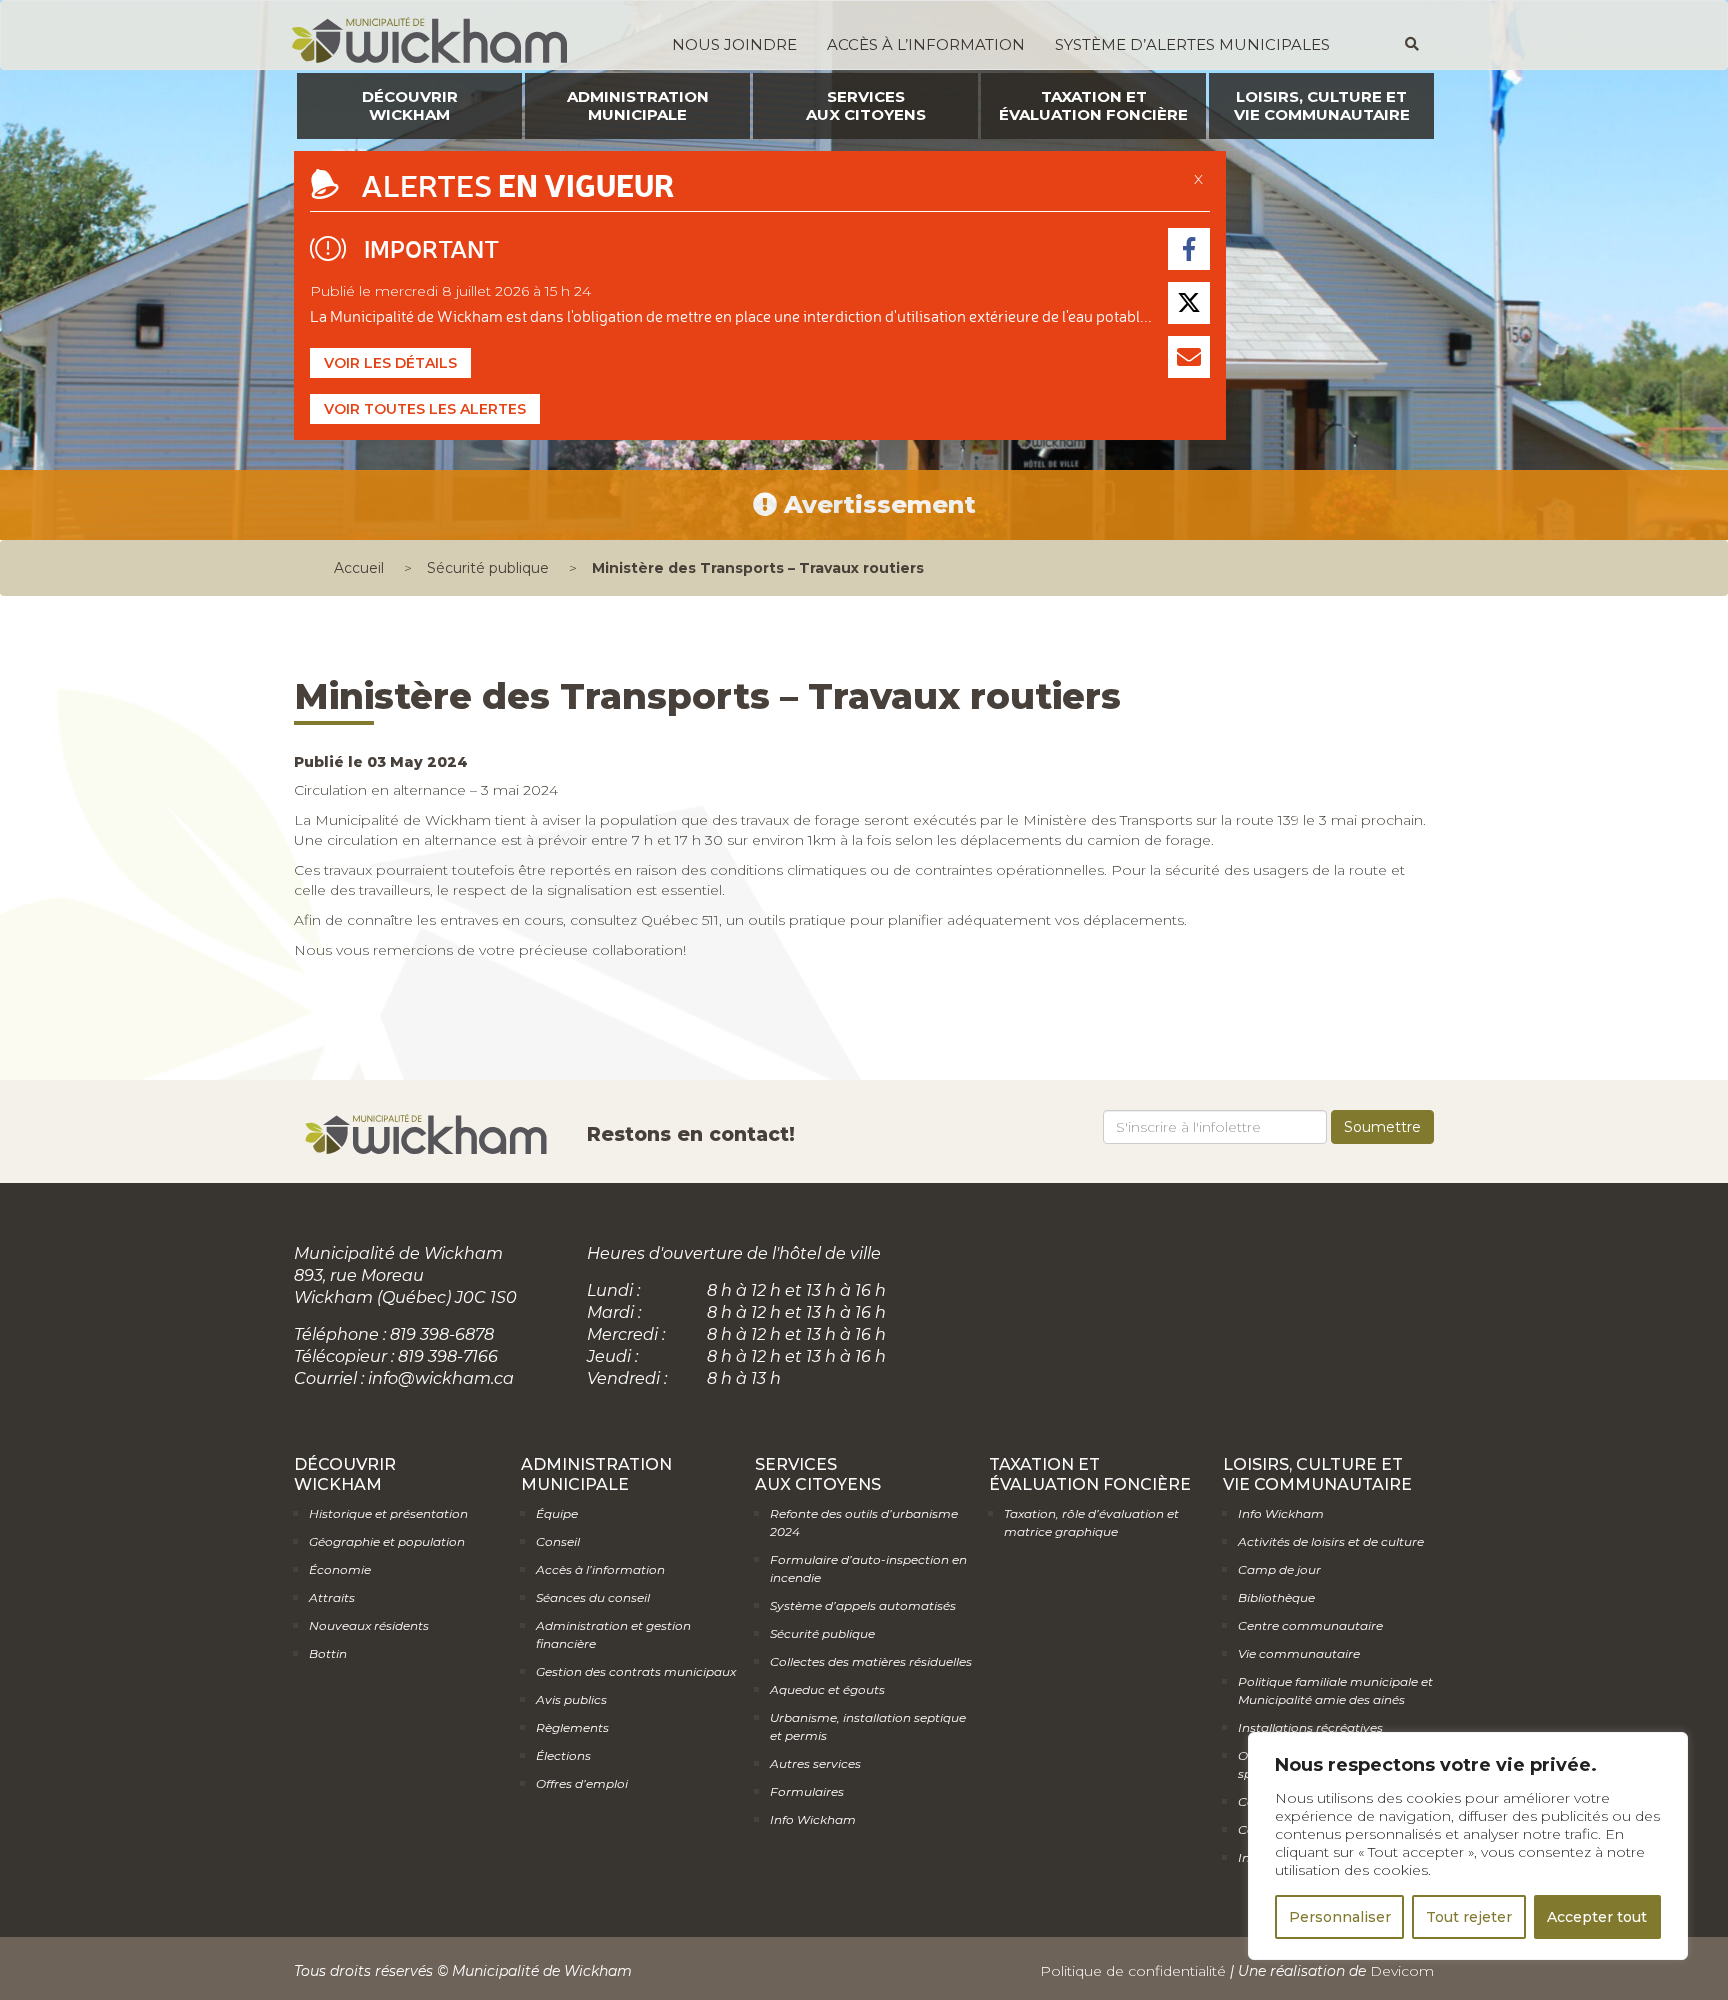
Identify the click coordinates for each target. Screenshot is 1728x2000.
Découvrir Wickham (410, 105)
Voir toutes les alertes (425, 409)
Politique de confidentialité (1133, 1971)
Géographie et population (387, 1541)
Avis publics (571, 1699)
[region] (1468, 1846)
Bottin (328, 1653)
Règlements (572, 1727)
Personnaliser (1340, 1917)
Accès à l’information (926, 44)
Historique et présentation (388, 1513)
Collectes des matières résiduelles (871, 1661)
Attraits (332, 1597)
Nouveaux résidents (369, 1625)
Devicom (1402, 1971)
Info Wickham (813, 1819)
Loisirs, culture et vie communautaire (1322, 105)
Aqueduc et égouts (827, 1689)
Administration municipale (638, 105)
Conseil (558, 1541)
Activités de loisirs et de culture (1331, 1541)
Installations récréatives (1310, 1727)
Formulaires (807, 1791)
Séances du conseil (593, 1597)
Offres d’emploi (582, 1783)
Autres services (815, 1763)
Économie (340, 1569)
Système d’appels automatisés (863, 1605)
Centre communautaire (1310, 1625)
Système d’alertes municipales (1192, 44)
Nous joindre (734, 44)
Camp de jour (1279, 1569)
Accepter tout (1597, 1917)
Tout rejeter (1469, 1917)
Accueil (359, 568)
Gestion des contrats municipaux (636, 1671)
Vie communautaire (1299, 1653)
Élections (563, 1755)
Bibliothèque (1276, 1597)
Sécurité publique (488, 568)
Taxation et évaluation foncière (1093, 105)
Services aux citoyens (866, 105)
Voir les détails (390, 363)
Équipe (557, 1513)
